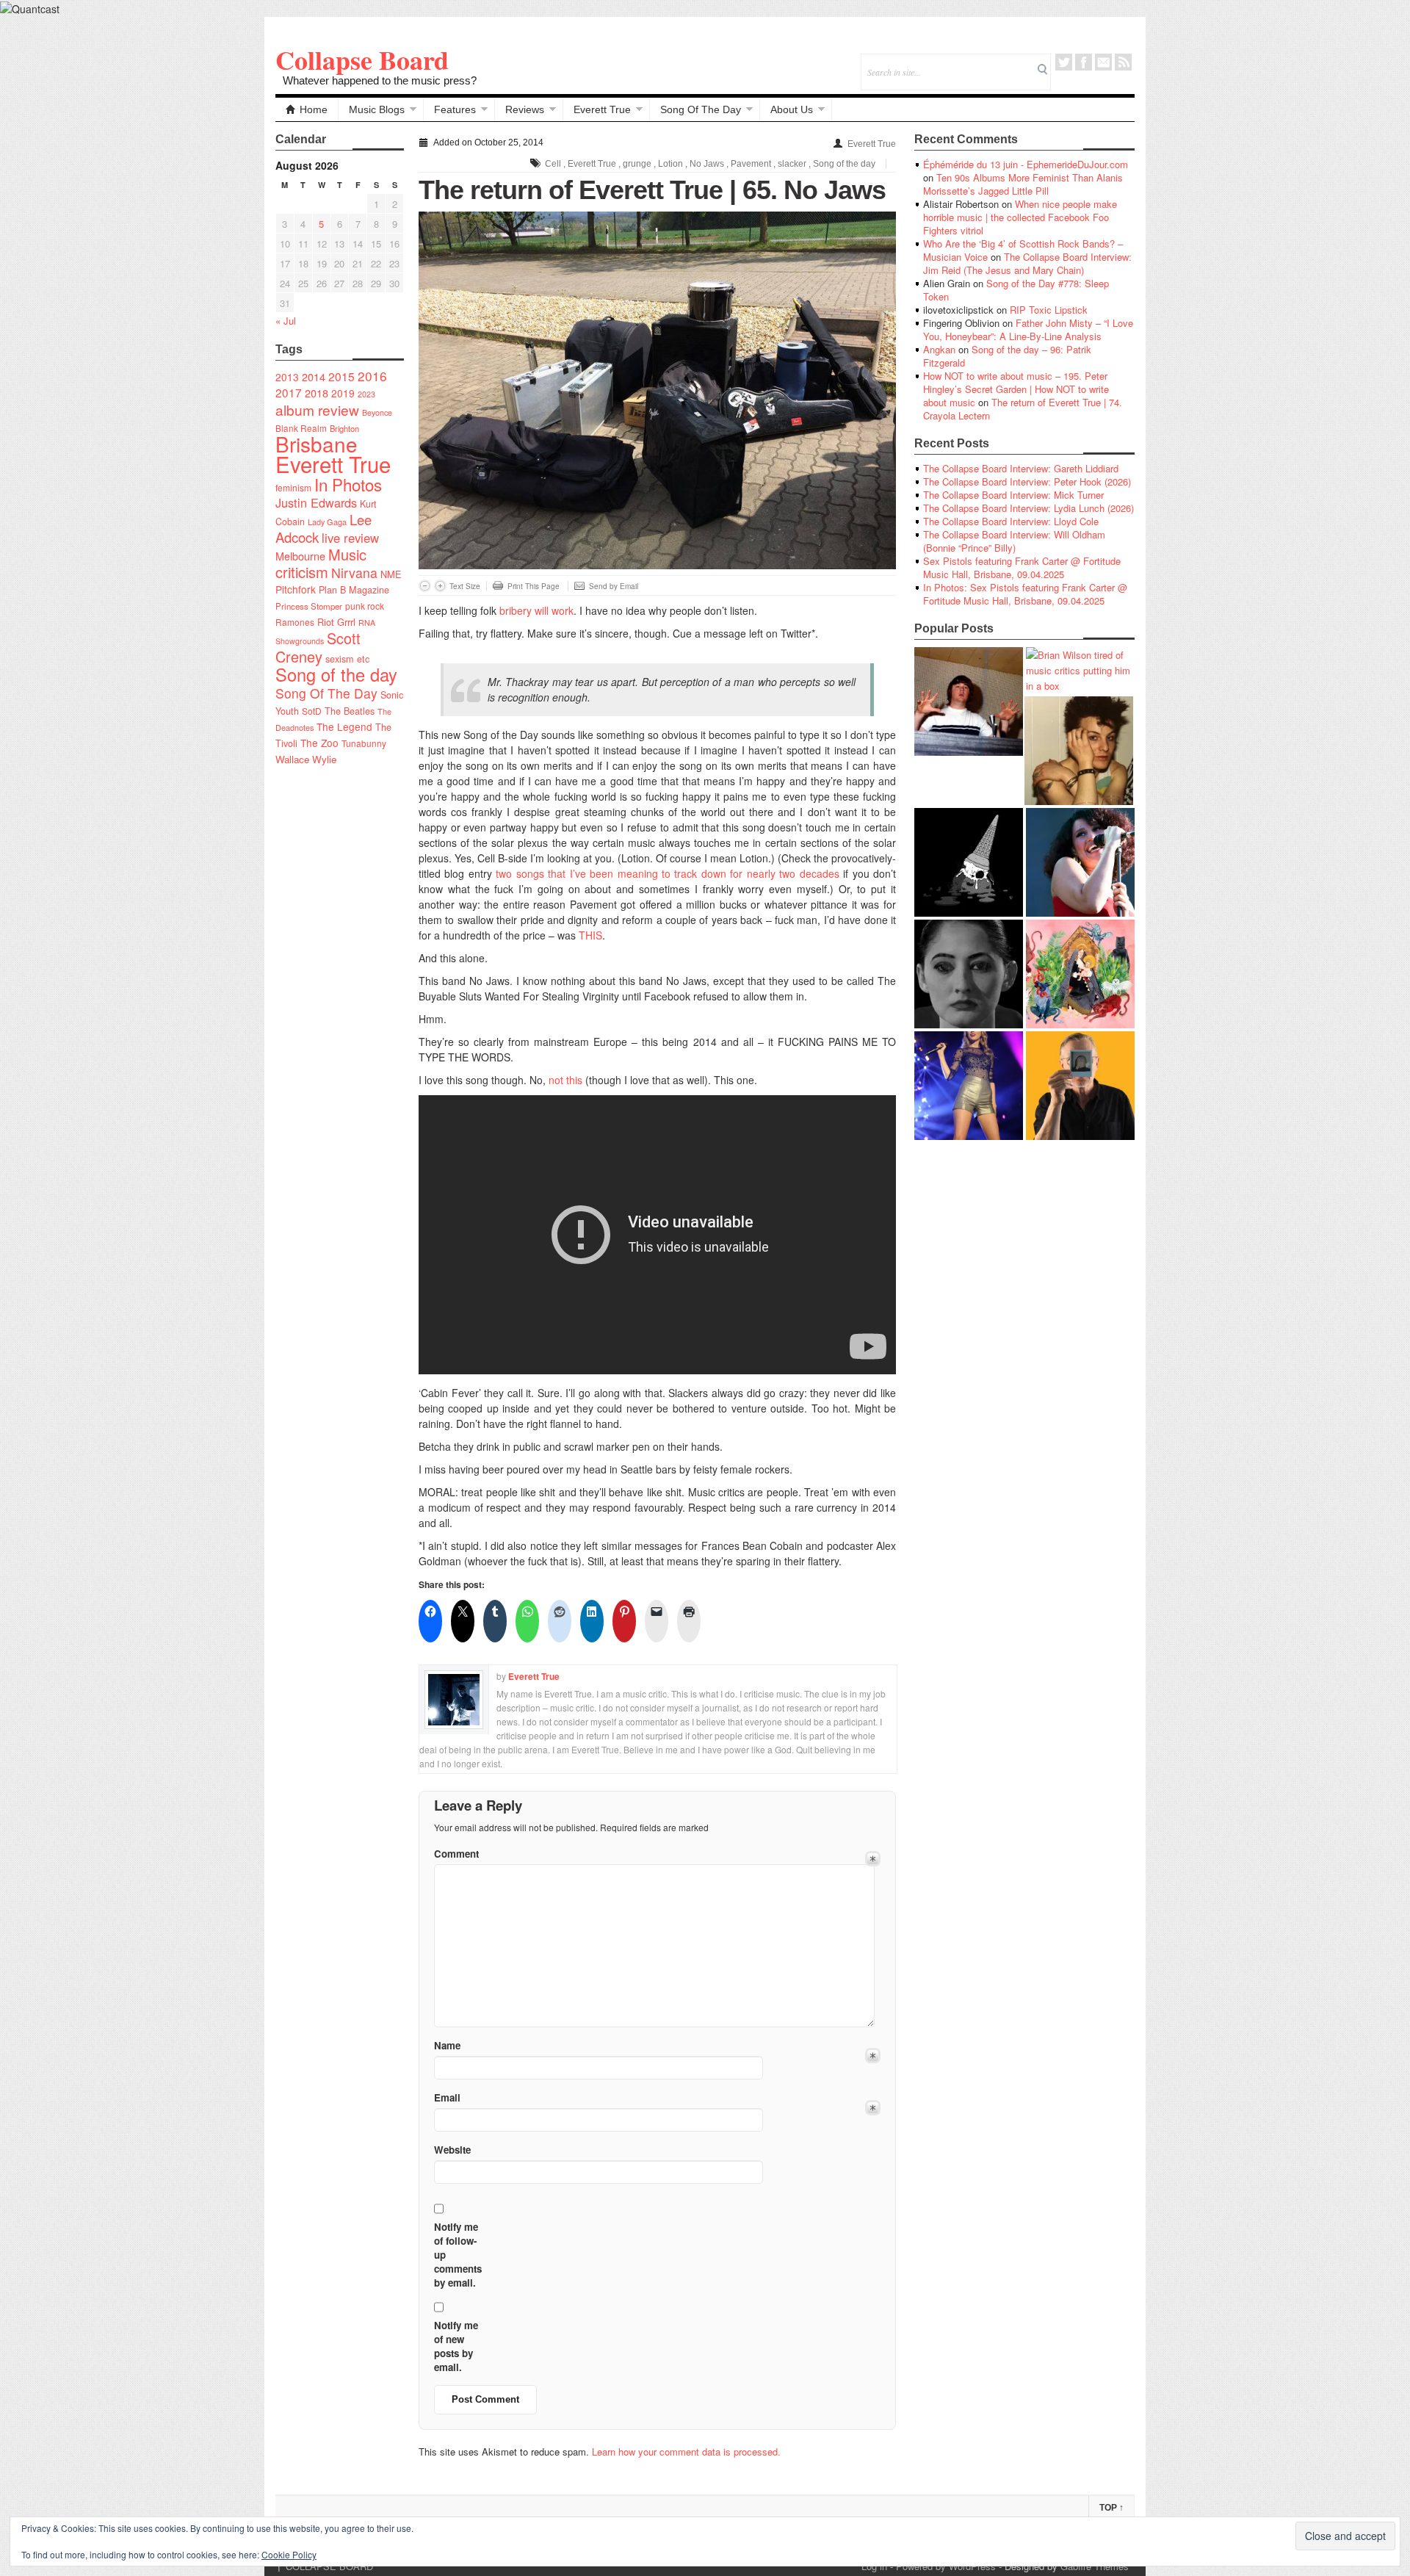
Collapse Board (362, 59)
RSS (1123, 62)
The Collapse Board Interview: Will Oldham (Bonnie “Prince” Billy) (1014, 541)
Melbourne (300, 556)
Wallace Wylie (306, 759)
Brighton (344, 428)
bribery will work (536, 610)
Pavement (751, 164)
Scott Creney (318, 647)
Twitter (1064, 62)
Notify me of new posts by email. (456, 2346)
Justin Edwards (316, 502)
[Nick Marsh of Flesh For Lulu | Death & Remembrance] (1079, 751)
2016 (372, 376)
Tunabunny (364, 743)
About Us (792, 109)
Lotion (670, 164)
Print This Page (534, 586)
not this (565, 1080)
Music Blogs (377, 109)
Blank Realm (301, 428)
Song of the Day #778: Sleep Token (1016, 290)
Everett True (602, 109)
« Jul (286, 321)
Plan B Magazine (354, 590)
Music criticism (321, 563)
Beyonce (377, 412)
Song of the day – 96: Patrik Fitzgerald (1007, 356)
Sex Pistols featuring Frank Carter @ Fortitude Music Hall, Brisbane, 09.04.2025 (1022, 567)
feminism (293, 487)
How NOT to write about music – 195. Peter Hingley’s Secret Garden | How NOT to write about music (1016, 389)
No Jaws (707, 164)
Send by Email (614, 586)
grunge (637, 164)
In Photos (348, 484)
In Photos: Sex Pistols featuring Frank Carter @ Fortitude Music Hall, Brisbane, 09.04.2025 (1025, 594)
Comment (456, 1854)
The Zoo (319, 743)
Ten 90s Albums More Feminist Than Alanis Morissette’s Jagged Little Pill (1023, 184)
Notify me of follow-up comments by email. (458, 2255)
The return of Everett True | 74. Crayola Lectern (1023, 409)
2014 (314, 376)
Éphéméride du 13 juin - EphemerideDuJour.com (1026, 164)
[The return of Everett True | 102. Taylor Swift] (969, 1086)
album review (317, 410)
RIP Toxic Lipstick (1049, 310)
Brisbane (317, 444)
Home (314, 109)
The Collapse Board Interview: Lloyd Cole (1011, 521)
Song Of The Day (701, 109)
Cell (553, 164)
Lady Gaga (327, 522)
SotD (312, 711)
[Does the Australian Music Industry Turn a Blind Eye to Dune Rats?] (969, 862)
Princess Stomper (309, 606)
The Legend (344, 726)
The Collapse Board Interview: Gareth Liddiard (1021, 468)
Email (1103, 62)
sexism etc (347, 659)
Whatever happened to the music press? (380, 80)
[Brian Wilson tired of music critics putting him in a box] (1080, 670)
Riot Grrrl (336, 622)
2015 (341, 376)
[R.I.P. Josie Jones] (969, 974)
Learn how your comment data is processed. (686, 2451)
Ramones (295, 622)
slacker (792, 164)
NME (391, 574)
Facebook (1084, 62)
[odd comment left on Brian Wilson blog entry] (969, 701)
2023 (366, 394)
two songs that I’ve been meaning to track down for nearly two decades (667, 873)
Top (1111, 2508)
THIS (590, 935)
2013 (287, 377)
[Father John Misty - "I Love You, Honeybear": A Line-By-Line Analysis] (1080, 974)
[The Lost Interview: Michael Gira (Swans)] (1080, 1086)
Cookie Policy (289, 2554)
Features (455, 109)
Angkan (939, 349)
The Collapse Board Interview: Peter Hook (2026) (1027, 481)
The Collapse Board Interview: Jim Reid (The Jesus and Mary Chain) (1027, 263)
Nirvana (354, 573)
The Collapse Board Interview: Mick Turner (1013, 495)
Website (452, 2150)
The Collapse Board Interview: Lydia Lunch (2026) (1028, 508)
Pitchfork (296, 589)
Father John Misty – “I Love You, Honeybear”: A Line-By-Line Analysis (1028, 329)
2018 (317, 393)
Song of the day (336, 674)
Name (447, 2045)
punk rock (365, 606)
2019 (343, 393)
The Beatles (350, 711)
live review (350, 538)
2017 (289, 392)
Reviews (525, 109)
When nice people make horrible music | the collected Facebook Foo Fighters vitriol (1020, 217)
